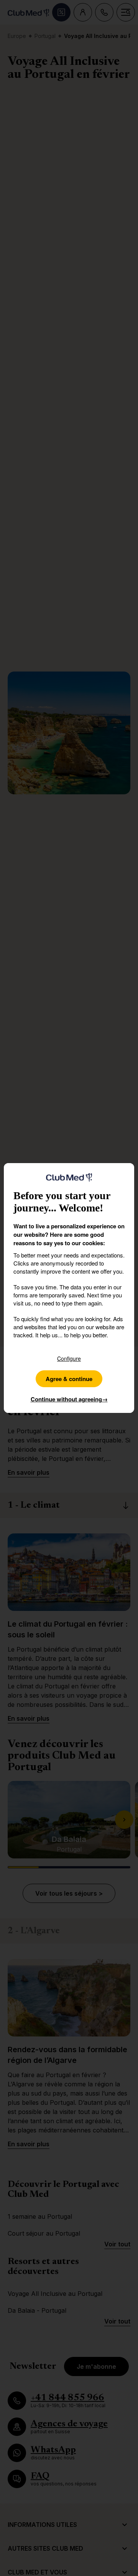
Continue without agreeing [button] (69, 1399)
